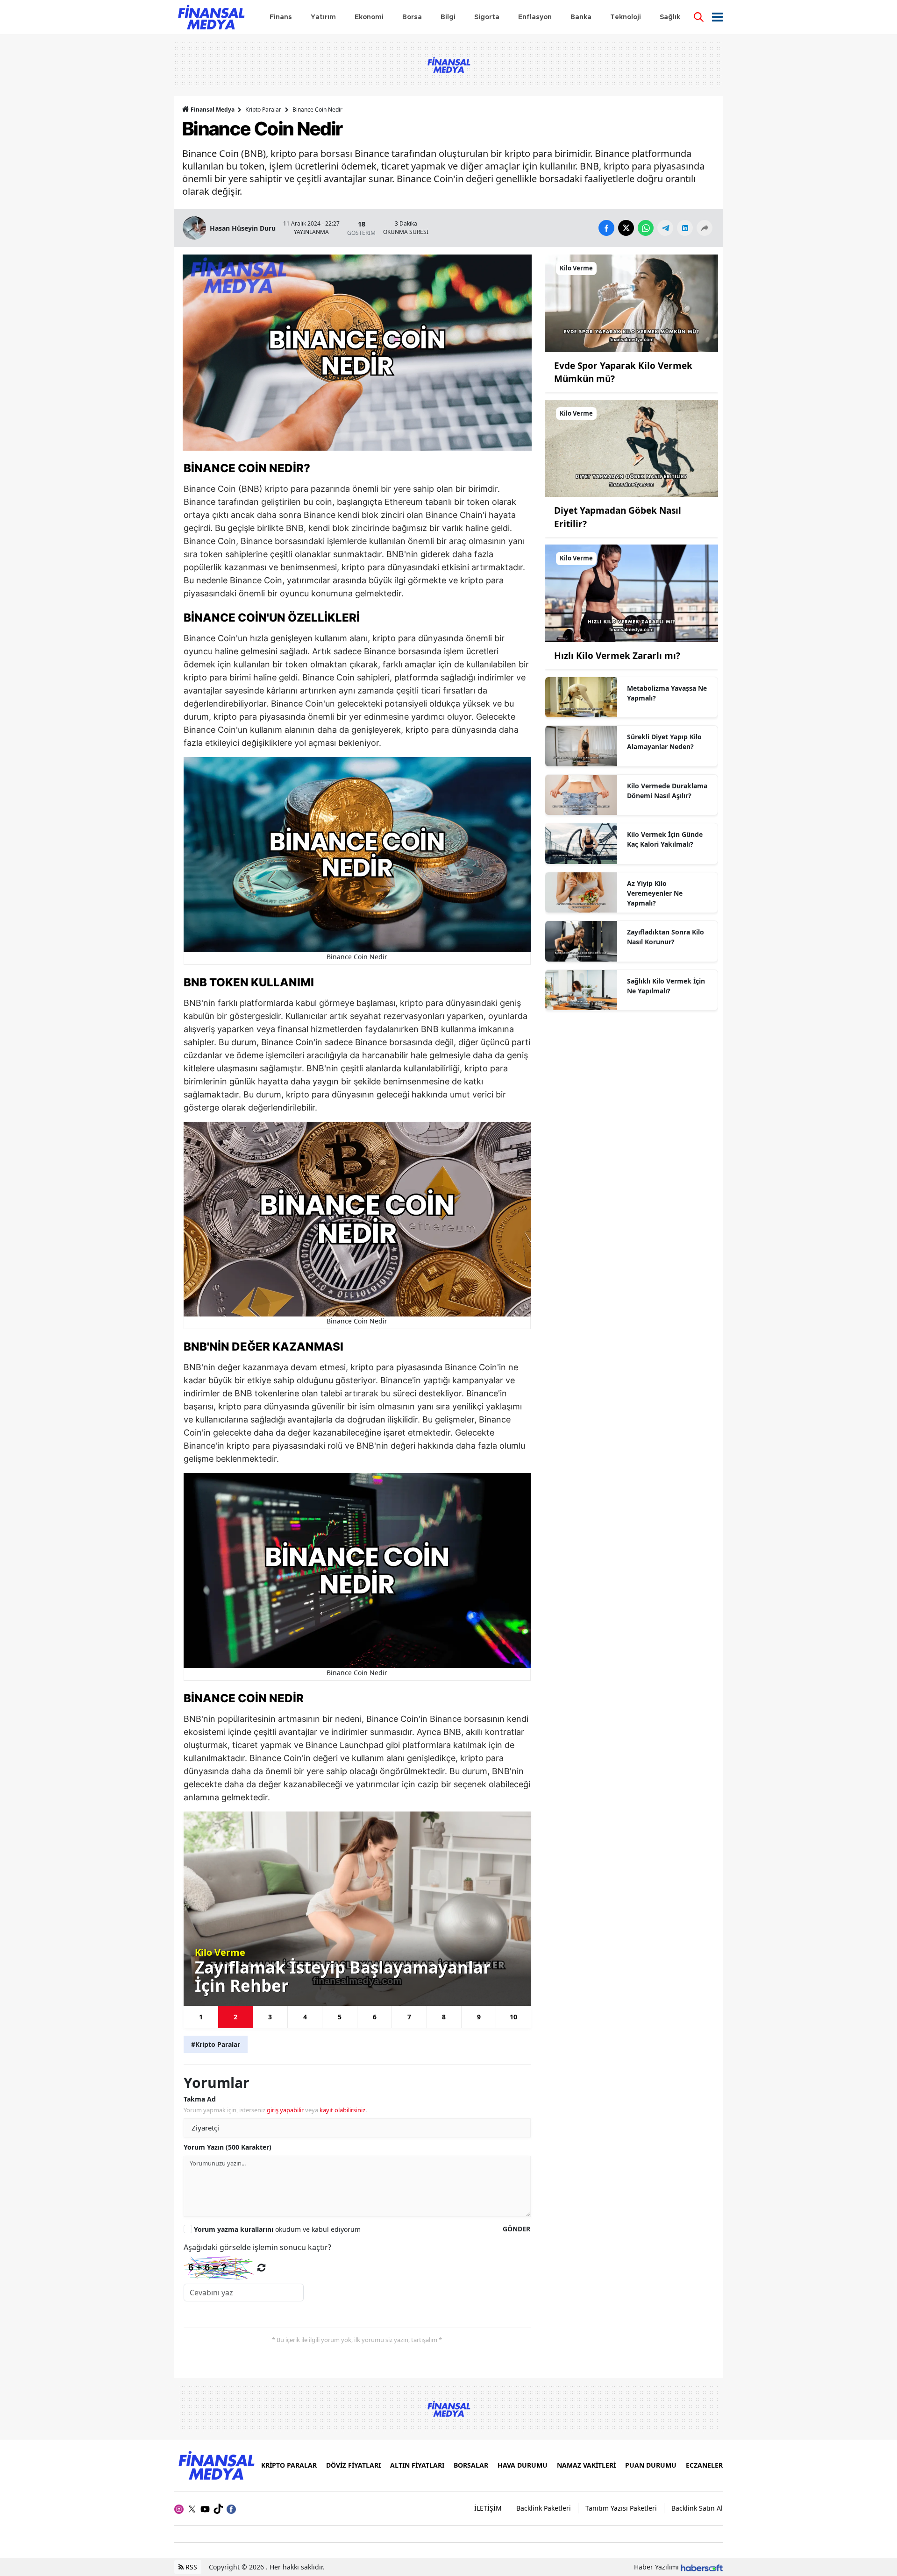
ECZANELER (704, 2465)
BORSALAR (471, 2465)
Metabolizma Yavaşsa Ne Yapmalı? (667, 693)
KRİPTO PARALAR (289, 2465)
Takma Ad (200, 2099)
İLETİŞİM (488, 2508)
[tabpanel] (357, 1908)
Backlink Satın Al (697, 2508)
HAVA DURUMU (523, 2465)
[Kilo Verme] (631, 303)
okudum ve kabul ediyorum (277, 2229)
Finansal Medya (213, 110)
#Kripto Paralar (216, 2044)
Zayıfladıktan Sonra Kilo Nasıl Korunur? (666, 937)
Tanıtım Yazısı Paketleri (621, 2508)
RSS (190, 2567)
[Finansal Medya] (216, 2464)
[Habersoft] (702, 2567)
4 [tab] (305, 2017)
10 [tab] (513, 2017)
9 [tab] (479, 2017)
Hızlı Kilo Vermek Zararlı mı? (617, 656)
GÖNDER (516, 2229)
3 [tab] (270, 2017)
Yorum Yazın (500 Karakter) (228, 2147)
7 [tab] (409, 2017)
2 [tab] (235, 2017)
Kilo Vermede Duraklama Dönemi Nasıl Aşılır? (667, 791)
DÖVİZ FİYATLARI (353, 2465)
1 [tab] (201, 2017)
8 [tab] (444, 2017)
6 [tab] (375, 2017)
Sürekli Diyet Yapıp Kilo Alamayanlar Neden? (664, 742)
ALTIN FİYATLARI (417, 2465)
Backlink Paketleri (544, 2508)
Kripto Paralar (263, 110)
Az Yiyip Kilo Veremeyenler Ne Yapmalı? (655, 893)
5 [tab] (340, 2017)
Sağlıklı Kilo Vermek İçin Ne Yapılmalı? (666, 986)
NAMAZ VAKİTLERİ (586, 2465)
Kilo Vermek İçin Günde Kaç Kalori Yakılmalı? (665, 839)
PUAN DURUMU (651, 2465)
